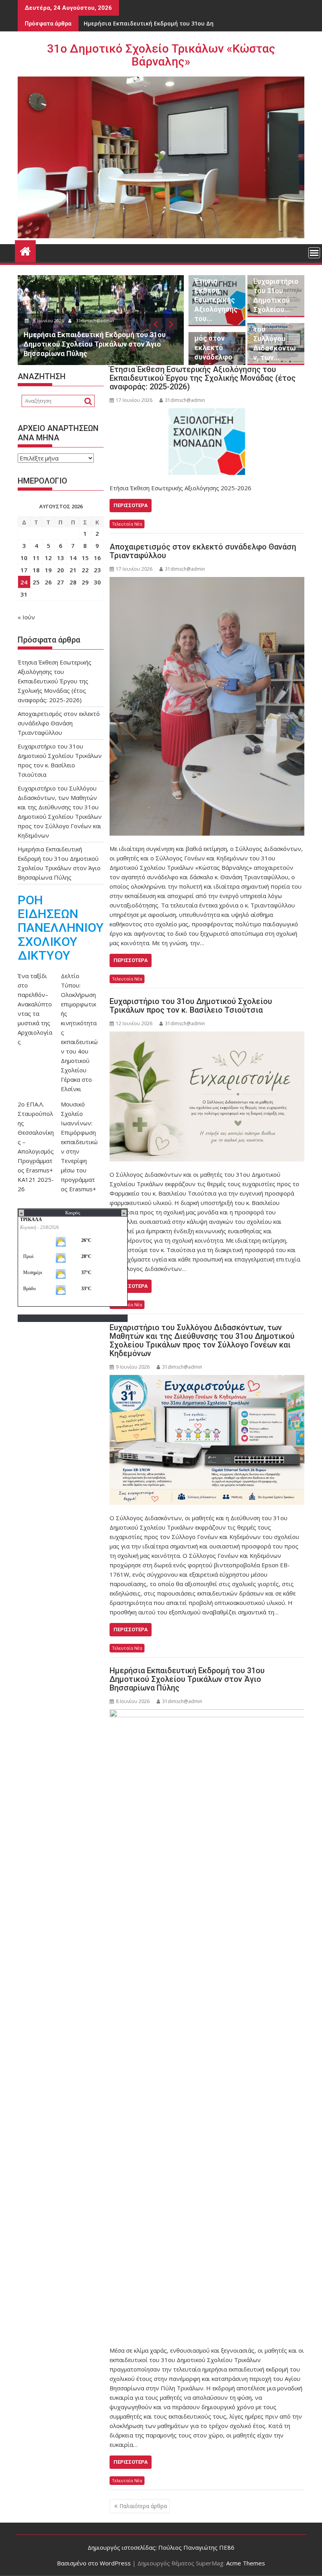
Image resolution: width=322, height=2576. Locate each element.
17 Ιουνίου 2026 (50, 320)
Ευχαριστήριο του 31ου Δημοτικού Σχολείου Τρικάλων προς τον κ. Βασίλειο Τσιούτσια (191, 1006)
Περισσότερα (131, 505)
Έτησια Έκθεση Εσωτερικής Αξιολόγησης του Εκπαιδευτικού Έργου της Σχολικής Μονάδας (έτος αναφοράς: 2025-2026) (203, 378)
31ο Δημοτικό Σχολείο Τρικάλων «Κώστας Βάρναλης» (161, 55)
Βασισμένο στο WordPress (94, 2563)
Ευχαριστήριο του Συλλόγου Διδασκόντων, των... (276, 339)
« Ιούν (26, 617)
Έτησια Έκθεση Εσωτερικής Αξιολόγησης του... (216, 300)
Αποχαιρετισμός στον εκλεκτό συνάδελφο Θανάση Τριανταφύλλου (203, 551)
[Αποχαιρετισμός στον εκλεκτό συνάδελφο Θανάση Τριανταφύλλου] (207, 706)
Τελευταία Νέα (127, 524)
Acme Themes (246, 2563)
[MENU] (314, 253)
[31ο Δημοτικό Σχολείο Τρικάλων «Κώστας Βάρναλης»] (25, 250)
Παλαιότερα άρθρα (143, 2506)
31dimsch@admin (97, 320)
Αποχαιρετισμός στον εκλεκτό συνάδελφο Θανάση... (216, 348)
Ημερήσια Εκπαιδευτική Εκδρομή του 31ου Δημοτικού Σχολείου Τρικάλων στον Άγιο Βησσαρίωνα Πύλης (187, 1679)
